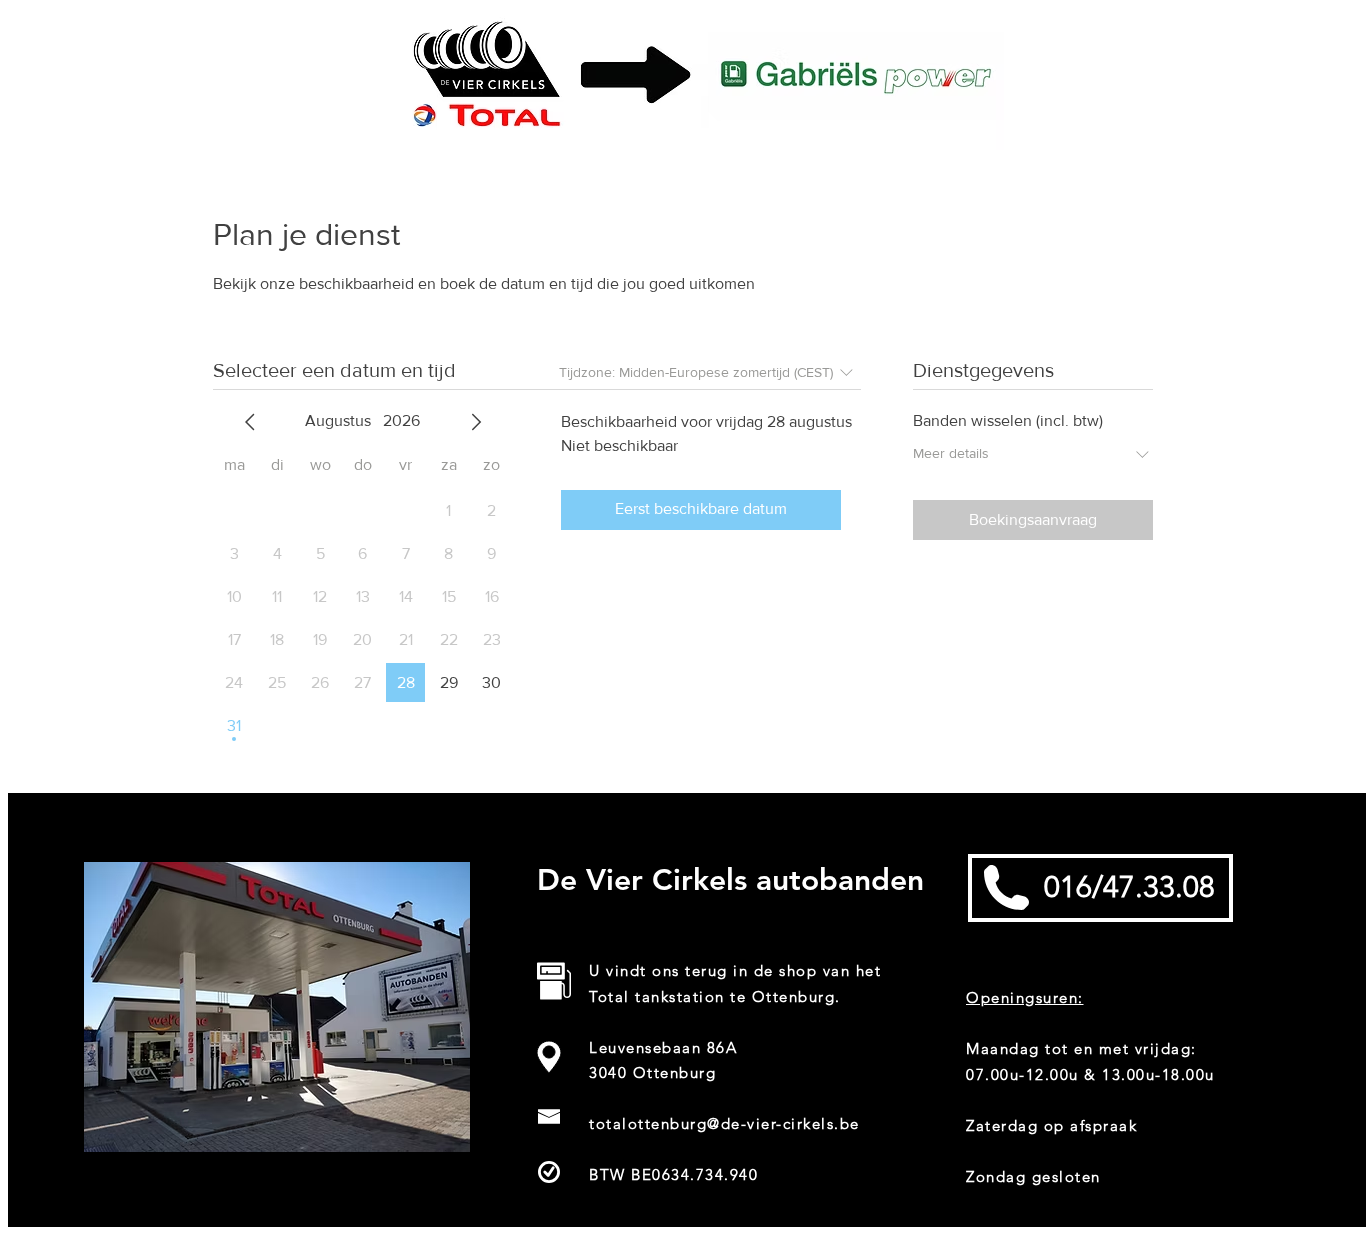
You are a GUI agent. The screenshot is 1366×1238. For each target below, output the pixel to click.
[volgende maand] (476, 422)
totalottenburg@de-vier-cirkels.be (724, 1123)
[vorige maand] (250, 422)
